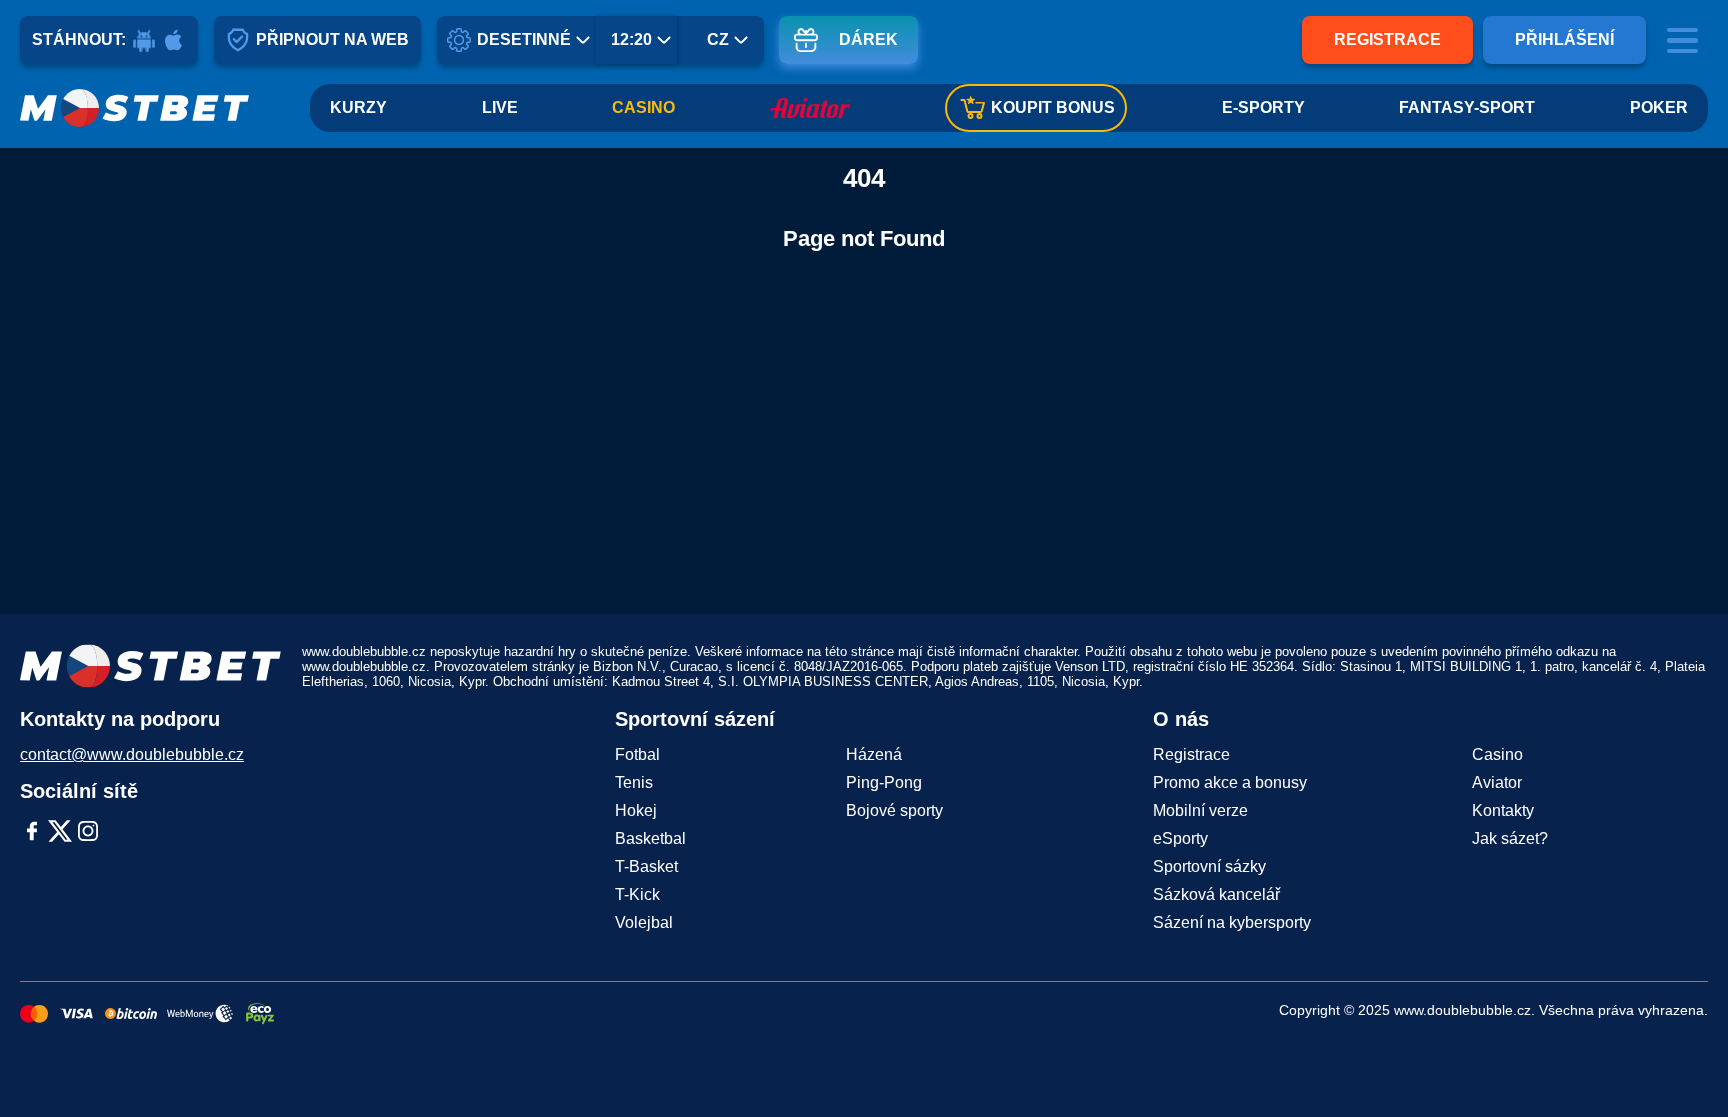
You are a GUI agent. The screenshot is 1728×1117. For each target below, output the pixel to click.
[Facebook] (32, 833)
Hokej (636, 810)
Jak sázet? (1510, 838)
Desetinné (524, 39)
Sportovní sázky (1209, 866)
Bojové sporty (894, 810)
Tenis (634, 782)
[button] (1693, 1062)
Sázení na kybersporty (1232, 922)
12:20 (631, 39)
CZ (718, 39)
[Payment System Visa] (76, 1015)
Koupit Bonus (1053, 107)
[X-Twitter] (60, 833)
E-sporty (1263, 107)
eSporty (1180, 838)
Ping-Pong (884, 782)
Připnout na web (332, 39)
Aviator (1497, 782)
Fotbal (637, 754)
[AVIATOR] (810, 108)
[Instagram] (88, 833)
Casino (643, 107)
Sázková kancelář (1216, 894)
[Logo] (135, 108)
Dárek (868, 39)
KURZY (358, 107)
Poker (1659, 107)
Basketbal (650, 838)
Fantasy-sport (1467, 107)
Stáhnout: (79, 39)
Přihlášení (1564, 39)
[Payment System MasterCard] (34, 1015)
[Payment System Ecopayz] (260, 1015)
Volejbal (644, 922)
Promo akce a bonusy (1230, 782)
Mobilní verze (1200, 810)
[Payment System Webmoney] (200, 1015)
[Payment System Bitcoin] (131, 1015)
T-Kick (637, 894)
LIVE (500, 107)
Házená (874, 754)
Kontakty (1503, 810)
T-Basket (646, 866)
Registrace (1387, 39)
